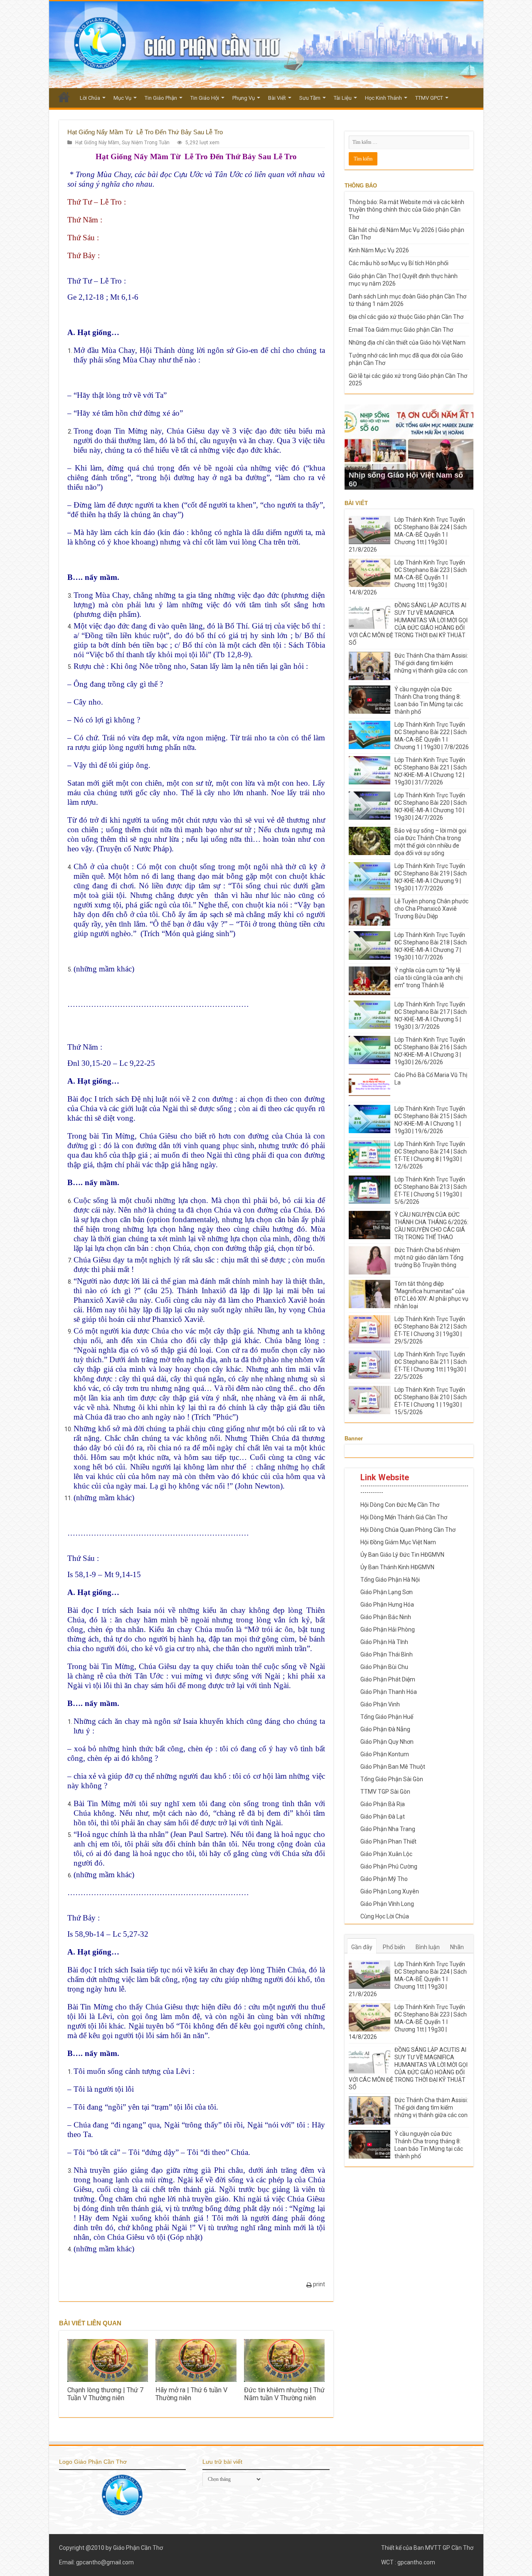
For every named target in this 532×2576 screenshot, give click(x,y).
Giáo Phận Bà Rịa (383, 1804)
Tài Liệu (343, 98)
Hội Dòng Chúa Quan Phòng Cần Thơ (408, 1530)
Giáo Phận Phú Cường (389, 1866)
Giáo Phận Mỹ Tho (384, 1879)
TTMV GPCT (429, 98)
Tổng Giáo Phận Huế (387, 1717)
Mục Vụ (122, 98)
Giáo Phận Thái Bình (387, 1654)
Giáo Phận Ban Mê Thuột (393, 1767)
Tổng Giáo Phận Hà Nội (390, 1580)
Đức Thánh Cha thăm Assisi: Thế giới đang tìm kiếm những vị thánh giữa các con (431, 663)
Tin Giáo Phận (161, 98)
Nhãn (457, 1947)
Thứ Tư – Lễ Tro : (97, 202)
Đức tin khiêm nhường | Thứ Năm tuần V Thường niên (284, 2394)
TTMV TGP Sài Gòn (385, 1792)
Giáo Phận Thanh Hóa (389, 1692)
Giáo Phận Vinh (380, 1704)
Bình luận (428, 1947)
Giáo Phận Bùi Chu (384, 1667)
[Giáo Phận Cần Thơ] (266, 45)
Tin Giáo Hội (205, 98)
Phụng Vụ (244, 98)
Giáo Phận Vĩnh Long (387, 1904)
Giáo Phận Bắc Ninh (386, 1617)
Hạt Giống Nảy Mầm (97, 143)
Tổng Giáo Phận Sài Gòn (392, 1779)
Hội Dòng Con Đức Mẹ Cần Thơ (400, 1505)
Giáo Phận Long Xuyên (390, 1891)
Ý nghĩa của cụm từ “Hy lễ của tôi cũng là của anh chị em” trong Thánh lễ (429, 978)
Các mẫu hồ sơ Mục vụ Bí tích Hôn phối (399, 263)
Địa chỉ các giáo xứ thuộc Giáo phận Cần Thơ (406, 317)
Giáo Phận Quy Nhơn (387, 1742)
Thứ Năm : (85, 220)
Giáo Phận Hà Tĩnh (384, 1642)
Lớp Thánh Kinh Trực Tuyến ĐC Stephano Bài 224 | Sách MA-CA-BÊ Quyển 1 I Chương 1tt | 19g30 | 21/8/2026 (408, 535)
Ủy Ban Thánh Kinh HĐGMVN (397, 1567)
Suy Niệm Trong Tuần (146, 143)
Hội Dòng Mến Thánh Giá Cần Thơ (404, 1517)
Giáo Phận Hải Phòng (388, 1629)
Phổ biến (394, 1947)
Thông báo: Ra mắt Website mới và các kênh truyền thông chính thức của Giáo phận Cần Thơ (406, 210)
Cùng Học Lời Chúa (385, 1916)
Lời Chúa (90, 98)
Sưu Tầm (310, 98)
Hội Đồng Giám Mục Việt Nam (398, 1542)
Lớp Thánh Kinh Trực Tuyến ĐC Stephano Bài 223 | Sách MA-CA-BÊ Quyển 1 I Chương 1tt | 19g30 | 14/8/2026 (408, 577)
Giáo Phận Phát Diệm (388, 1679)
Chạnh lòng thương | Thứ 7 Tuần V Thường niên (105, 2394)
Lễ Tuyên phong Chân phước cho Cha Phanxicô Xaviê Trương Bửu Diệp (431, 909)
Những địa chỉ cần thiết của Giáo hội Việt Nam (407, 343)
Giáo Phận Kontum (385, 1754)
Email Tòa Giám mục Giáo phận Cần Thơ (401, 330)
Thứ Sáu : (83, 238)
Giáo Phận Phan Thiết (388, 1841)
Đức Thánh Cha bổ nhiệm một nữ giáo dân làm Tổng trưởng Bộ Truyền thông (429, 1257)
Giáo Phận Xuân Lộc (386, 1854)
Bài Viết (277, 98)
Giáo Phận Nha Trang (388, 1829)
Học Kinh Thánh (383, 98)
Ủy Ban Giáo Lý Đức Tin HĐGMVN (402, 1555)
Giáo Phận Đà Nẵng (385, 1729)
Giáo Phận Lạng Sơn (387, 1592)
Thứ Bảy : (84, 255)
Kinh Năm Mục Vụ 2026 (379, 250)
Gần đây (362, 1947)
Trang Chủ (64, 97)
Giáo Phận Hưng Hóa (387, 1605)
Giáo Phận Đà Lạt (383, 1817)
